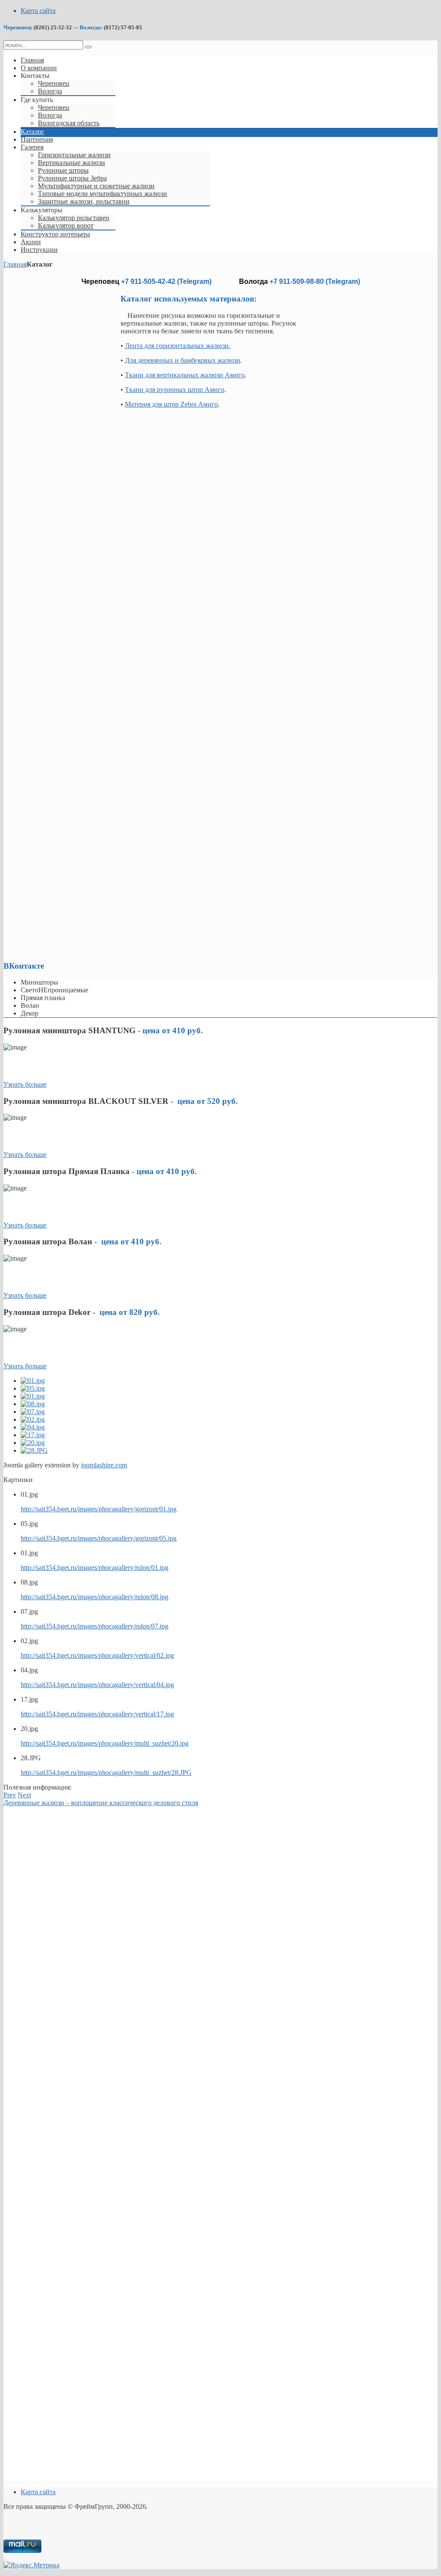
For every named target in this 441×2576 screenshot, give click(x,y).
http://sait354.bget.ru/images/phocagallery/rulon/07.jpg (95, 1626)
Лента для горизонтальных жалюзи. (178, 346)
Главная (15, 264)
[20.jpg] (33, 1443)
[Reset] (88, 47)
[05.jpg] (33, 1388)
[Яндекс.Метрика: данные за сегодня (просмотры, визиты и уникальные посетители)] (31, 2565)
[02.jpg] (33, 1419)
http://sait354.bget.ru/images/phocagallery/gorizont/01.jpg (99, 1509)
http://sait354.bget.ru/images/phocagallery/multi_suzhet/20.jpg (105, 1743)
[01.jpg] (33, 1381)
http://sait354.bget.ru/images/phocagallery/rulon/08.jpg (95, 1597)
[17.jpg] (33, 1435)
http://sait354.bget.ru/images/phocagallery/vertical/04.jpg (97, 1685)
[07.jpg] (33, 1412)
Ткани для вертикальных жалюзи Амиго (185, 375)
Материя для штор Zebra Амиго (171, 404)
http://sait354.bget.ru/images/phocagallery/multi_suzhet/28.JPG (106, 1773)
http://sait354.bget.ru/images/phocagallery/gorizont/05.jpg (99, 1538)
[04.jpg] (33, 1427)
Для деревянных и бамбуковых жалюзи (183, 360)
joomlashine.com (104, 1465)
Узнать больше (25, 1084)
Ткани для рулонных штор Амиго (175, 390)
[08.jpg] (33, 1404)
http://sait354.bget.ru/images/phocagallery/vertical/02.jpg (97, 1655)
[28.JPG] (34, 1450)
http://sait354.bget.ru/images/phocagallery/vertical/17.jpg (97, 1714)
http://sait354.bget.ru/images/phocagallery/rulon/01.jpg (95, 1568)
